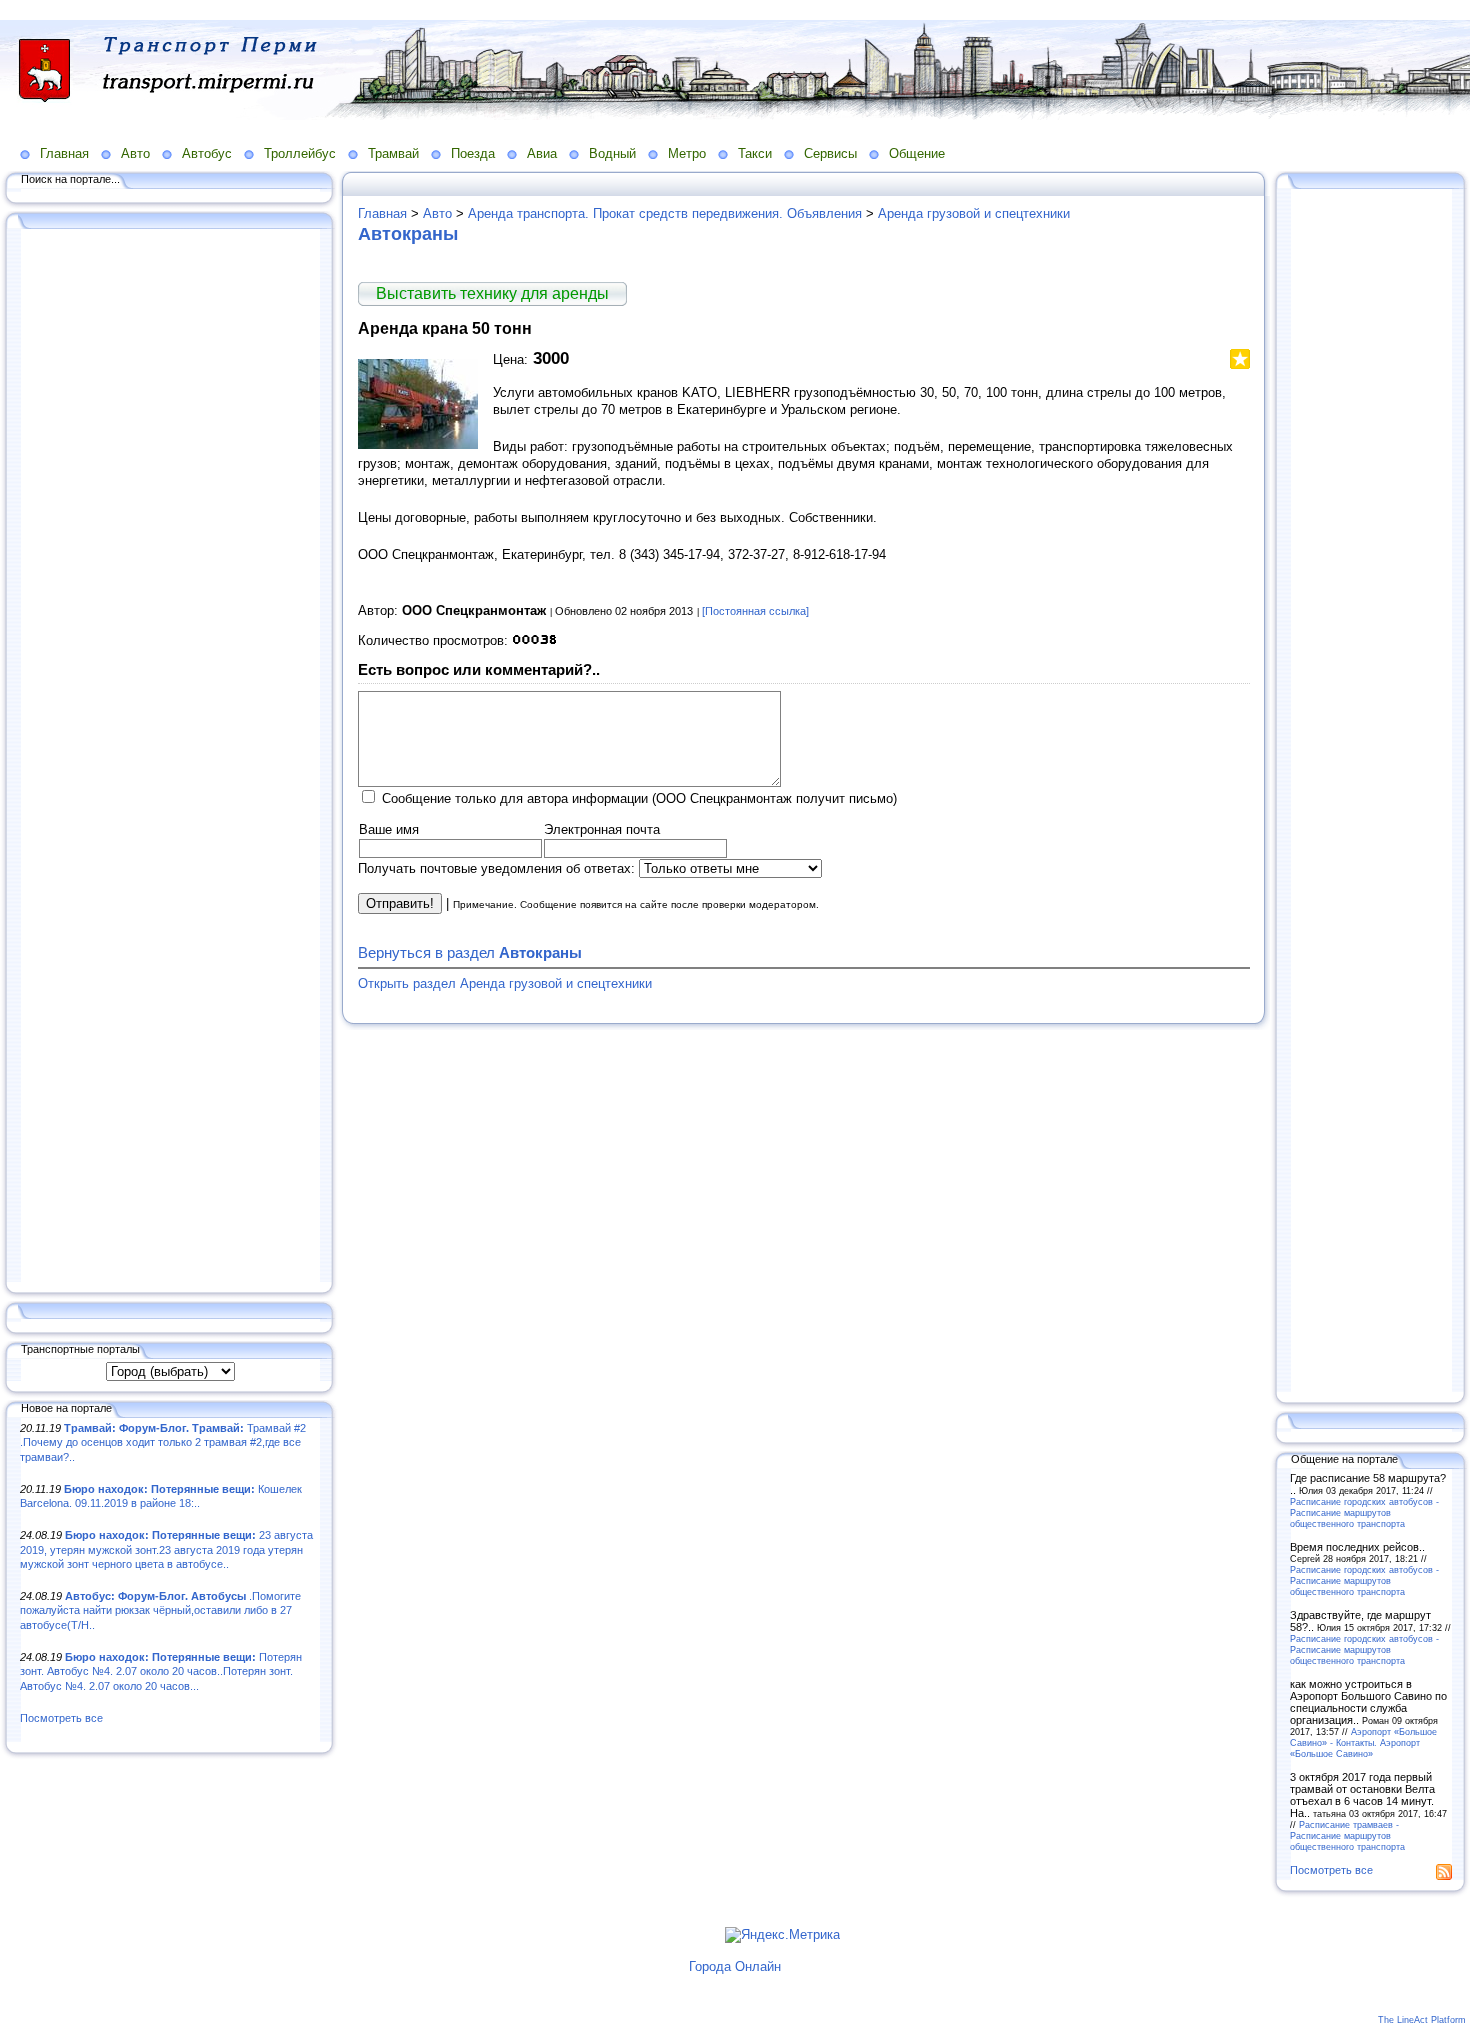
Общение (917, 153)
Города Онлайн (735, 1966)
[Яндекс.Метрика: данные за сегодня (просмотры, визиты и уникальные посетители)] (782, 1935)
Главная (64, 153)
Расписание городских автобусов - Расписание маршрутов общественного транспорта (1364, 1512)
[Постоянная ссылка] (755, 611)
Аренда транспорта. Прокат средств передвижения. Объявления (665, 213)
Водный (612, 153)
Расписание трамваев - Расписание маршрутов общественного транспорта (1347, 1835)
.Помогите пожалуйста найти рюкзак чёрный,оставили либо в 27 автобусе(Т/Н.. (160, 1610)
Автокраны (408, 234)
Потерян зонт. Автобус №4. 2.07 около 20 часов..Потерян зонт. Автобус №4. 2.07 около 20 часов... (161, 1671)
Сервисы (830, 153)
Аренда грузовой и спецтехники (974, 213)
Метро (687, 153)
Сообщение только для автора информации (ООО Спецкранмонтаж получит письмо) (639, 798)
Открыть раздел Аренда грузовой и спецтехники (505, 983)
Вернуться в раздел (470, 952)
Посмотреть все (61, 1718)
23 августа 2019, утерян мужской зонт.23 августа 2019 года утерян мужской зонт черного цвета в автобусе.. (166, 1549)
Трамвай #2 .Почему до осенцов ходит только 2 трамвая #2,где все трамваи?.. (163, 1442)
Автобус (207, 153)
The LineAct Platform (1422, 2020)
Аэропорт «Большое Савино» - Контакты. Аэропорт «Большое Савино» (1363, 1742)
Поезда (473, 153)
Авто (135, 153)
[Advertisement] (170, 757)
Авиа (542, 153)
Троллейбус (300, 153)
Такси (755, 153)
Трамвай (393, 153)
